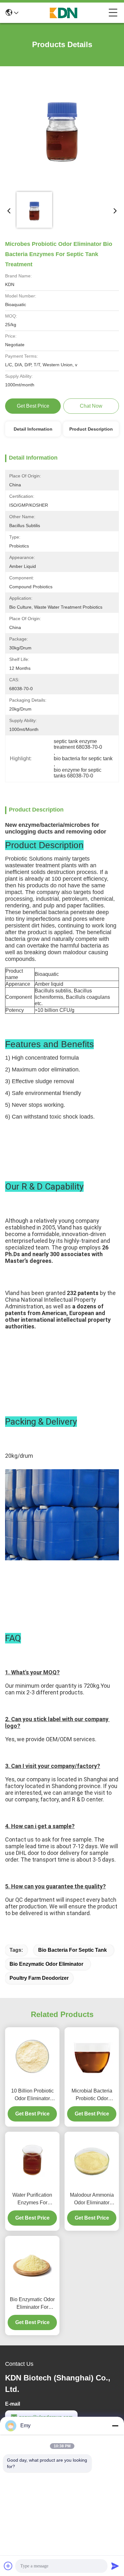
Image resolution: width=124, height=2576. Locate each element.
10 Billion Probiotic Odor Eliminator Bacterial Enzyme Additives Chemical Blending (32, 2095)
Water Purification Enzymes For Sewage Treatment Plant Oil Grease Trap (32, 2199)
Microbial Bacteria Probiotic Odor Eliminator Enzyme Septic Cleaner (92, 2095)
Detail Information (33, 429)
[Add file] (8, 2566)
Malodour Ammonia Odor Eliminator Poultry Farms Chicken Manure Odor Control (92, 2199)
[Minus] (115, 2426)
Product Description (91, 429)
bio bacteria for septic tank (72, 1950)
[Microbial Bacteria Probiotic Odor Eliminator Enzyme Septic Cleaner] (92, 2056)
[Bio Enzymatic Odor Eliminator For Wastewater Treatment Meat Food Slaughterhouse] (32, 2265)
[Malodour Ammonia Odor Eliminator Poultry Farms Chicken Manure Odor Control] (92, 2160)
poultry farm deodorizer (39, 1978)
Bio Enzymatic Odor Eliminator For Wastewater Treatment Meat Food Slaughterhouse (32, 2304)
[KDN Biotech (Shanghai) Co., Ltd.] (64, 13)
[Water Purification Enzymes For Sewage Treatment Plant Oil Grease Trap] (32, 2160)
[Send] (115, 2566)
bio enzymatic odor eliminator (46, 1964)
